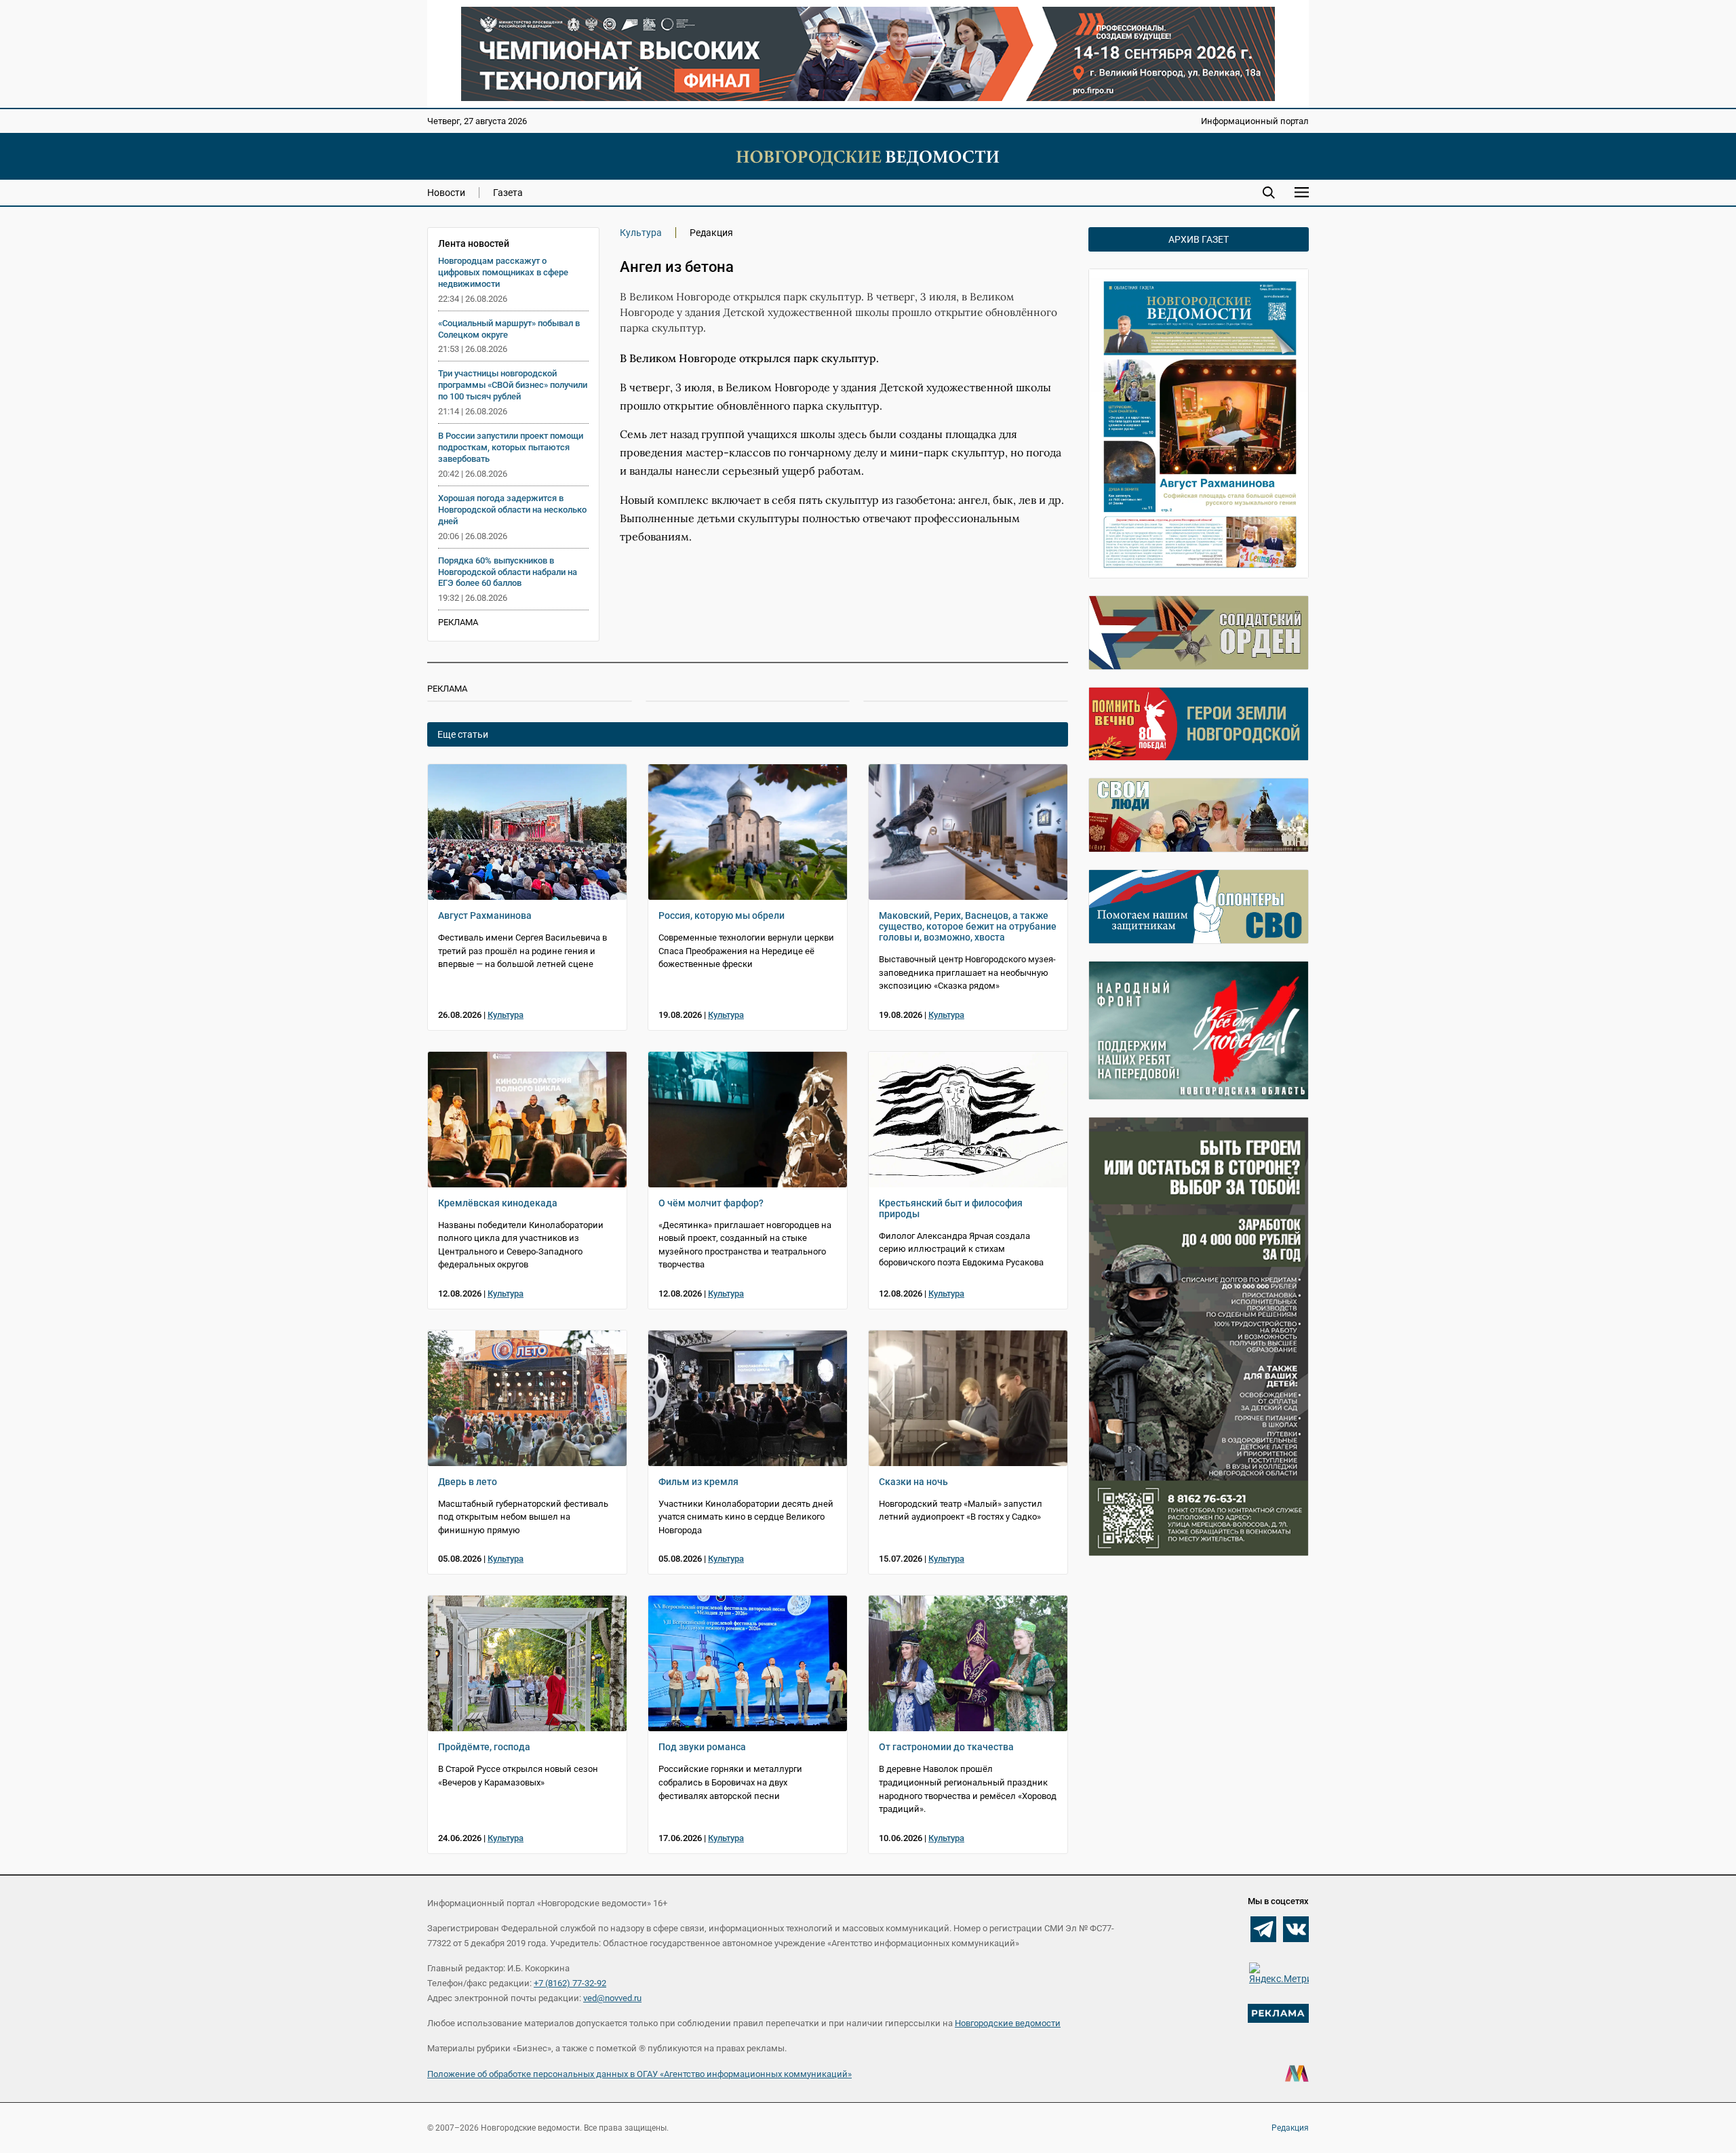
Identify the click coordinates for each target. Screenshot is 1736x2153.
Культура (641, 233)
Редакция (1290, 2128)
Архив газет (1199, 239)
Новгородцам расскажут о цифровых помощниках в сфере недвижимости (503, 272)
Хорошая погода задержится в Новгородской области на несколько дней (512, 510)
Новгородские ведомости (1008, 2023)
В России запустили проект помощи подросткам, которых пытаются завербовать (511, 447)
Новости (446, 193)
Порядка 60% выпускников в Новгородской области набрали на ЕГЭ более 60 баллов (508, 572)
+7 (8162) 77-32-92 (570, 1983)
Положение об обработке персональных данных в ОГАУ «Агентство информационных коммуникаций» (639, 2074)
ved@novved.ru (612, 1998)
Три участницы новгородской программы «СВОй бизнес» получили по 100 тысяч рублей (513, 385)
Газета (508, 193)
